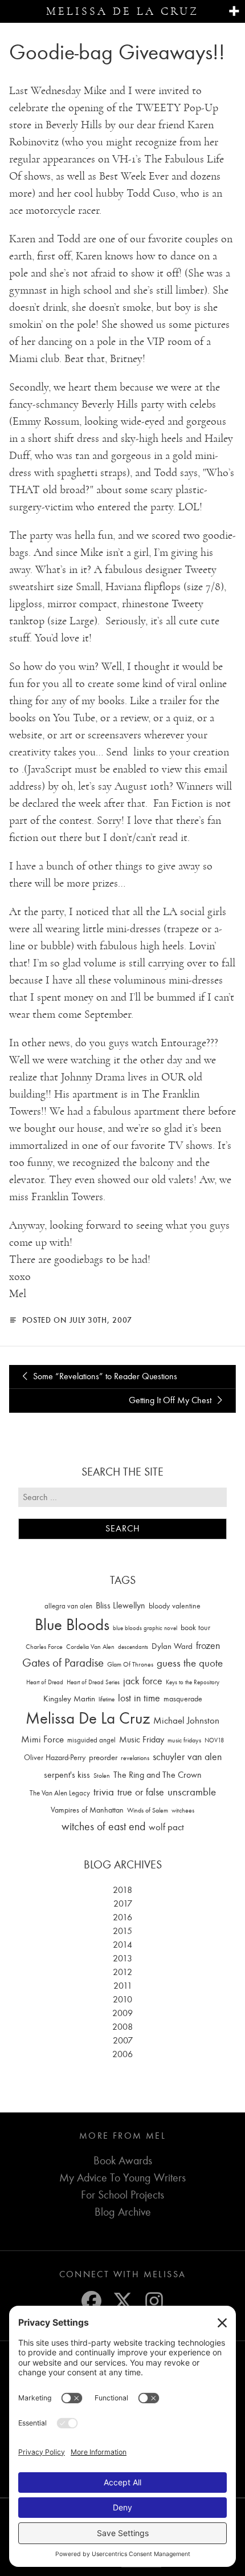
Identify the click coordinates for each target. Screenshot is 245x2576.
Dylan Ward (172, 1646)
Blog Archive (123, 2212)
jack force (143, 1681)
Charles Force (44, 1647)
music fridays (184, 1740)
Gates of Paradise (63, 1663)
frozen (208, 1646)
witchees (183, 1811)
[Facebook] (91, 2301)
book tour (195, 1628)
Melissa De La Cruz (88, 1718)
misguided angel (91, 1740)
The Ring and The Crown (158, 1775)
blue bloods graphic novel (145, 1628)
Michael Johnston (186, 1720)
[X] (123, 2301)
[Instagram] (154, 2301)
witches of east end (103, 1827)
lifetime (107, 1699)
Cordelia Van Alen (90, 1647)
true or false (141, 1792)
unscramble (192, 1792)
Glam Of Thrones (130, 1664)
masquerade (183, 1699)
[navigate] (234, 12)
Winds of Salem (148, 1811)
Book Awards (123, 2161)
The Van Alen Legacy (60, 1793)
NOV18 (214, 1740)
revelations (135, 1758)
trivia (104, 1792)
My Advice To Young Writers (122, 2178)
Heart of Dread (45, 1682)
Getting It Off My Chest (171, 1400)
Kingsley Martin (69, 1699)
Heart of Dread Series (93, 1682)
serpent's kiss (67, 1775)
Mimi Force (42, 1739)
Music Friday (142, 1740)
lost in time (139, 1698)
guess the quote (190, 1663)
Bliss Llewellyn (121, 1606)
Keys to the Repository (193, 1682)
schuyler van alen (187, 1757)
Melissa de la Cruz (122, 11)
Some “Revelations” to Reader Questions (104, 1376)
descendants (133, 1647)
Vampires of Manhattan (87, 1810)
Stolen (102, 1775)
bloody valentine (175, 1606)
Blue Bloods (72, 1625)
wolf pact (166, 1827)
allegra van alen (68, 1606)
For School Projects (122, 2195)
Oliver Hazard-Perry (55, 1758)
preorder (103, 1758)
